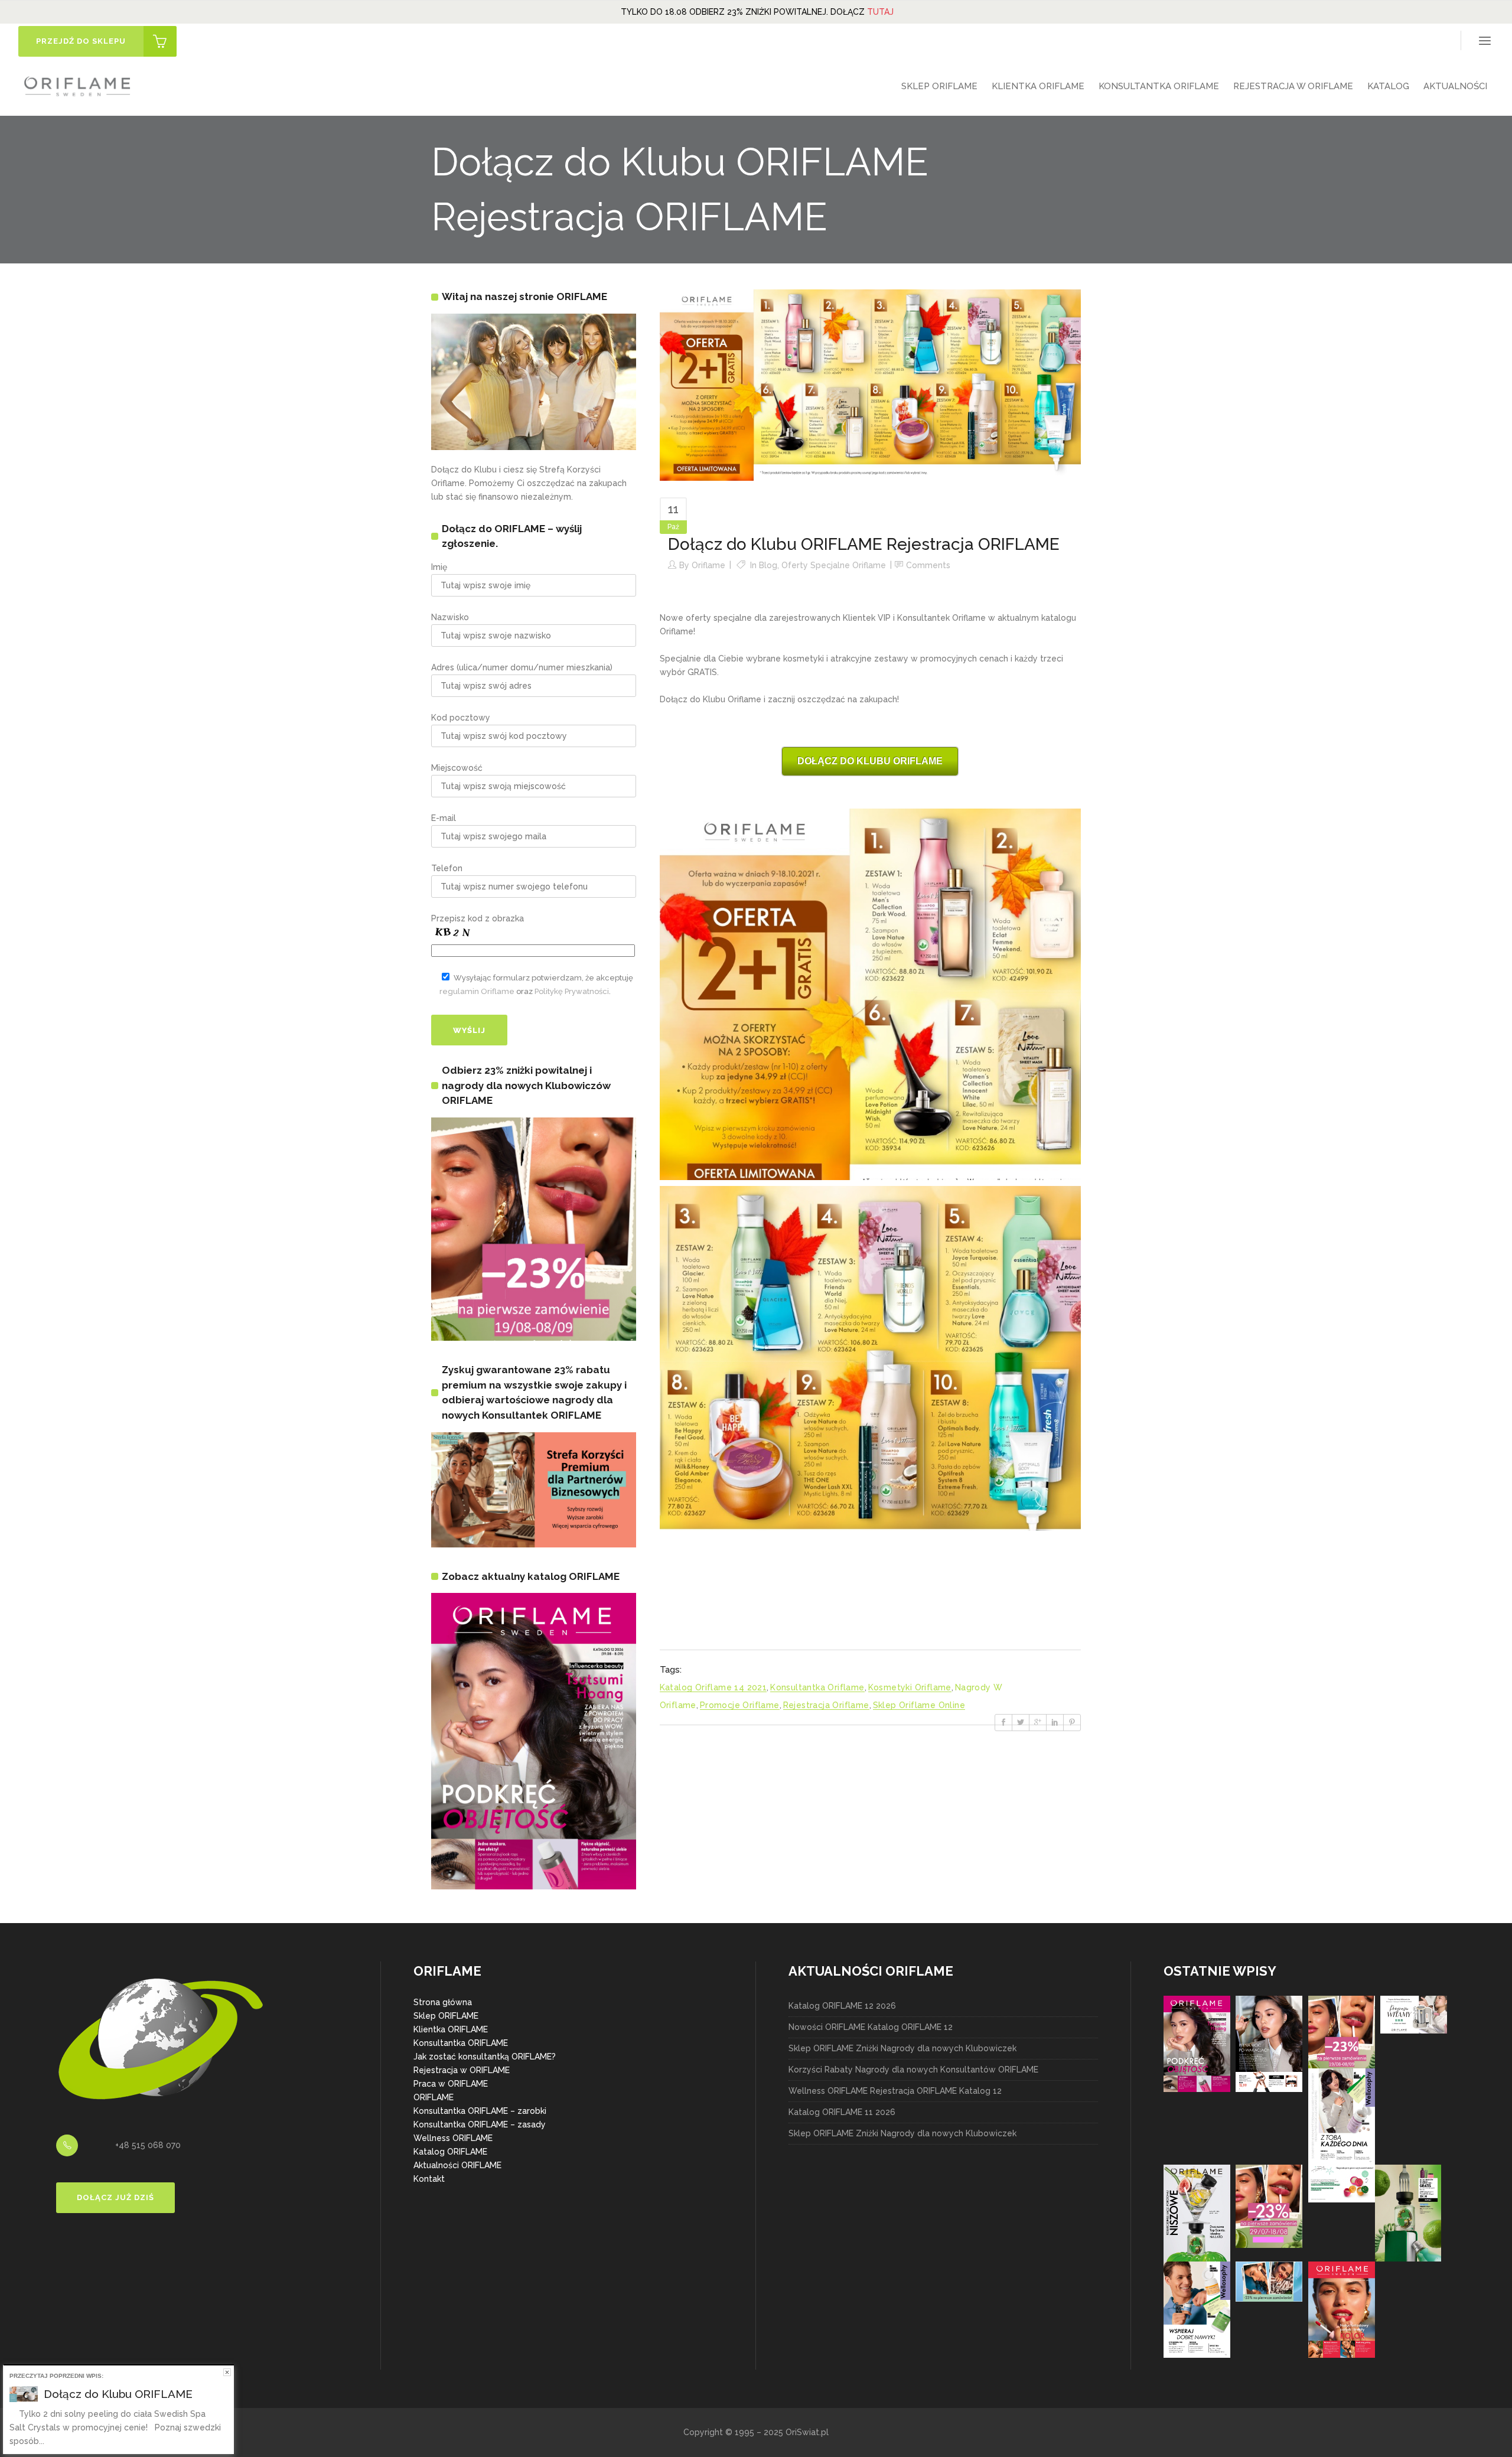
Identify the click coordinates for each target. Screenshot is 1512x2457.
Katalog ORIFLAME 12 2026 (842, 2006)
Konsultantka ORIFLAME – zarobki (480, 2111)
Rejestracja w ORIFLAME (462, 2070)
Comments (928, 565)
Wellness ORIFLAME (453, 2138)
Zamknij (227, 2372)
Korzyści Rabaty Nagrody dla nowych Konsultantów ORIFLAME (913, 2070)
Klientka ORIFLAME (451, 2029)
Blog (768, 565)
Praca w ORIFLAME (451, 2084)
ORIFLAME (434, 2097)
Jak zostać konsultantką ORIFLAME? (485, 2057)
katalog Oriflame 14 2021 (713, 1687)
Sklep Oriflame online (919, 1705)
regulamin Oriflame (477, 991)
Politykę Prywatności (572, 991)
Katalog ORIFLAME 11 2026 (842, 2112)
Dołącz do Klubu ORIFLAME (118, 2394)
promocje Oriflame (740, 1705)
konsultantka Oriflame (817, 1687)
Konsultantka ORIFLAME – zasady (480, 2124)
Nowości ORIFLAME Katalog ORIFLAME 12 (871, 2027)
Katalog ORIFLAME (450, 2152)
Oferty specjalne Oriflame (834, 565)
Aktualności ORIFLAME (457, 2165)
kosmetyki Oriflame (910, 1687)
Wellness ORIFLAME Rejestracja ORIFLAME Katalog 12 (895, 2091)
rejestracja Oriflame (826, 1705)
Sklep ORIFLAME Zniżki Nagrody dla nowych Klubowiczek (902, 2048)
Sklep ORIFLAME (446, 2016)
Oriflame (708, 565)
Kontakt (429, 2179)
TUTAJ (880, 12)
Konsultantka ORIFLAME (461, 2043)
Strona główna (443, 2002)
